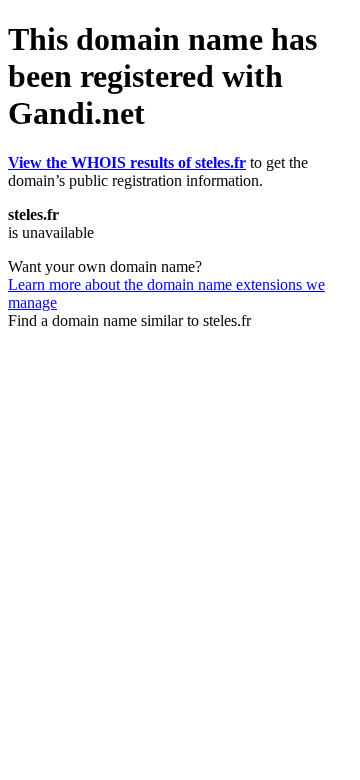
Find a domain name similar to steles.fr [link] (129, 320)
